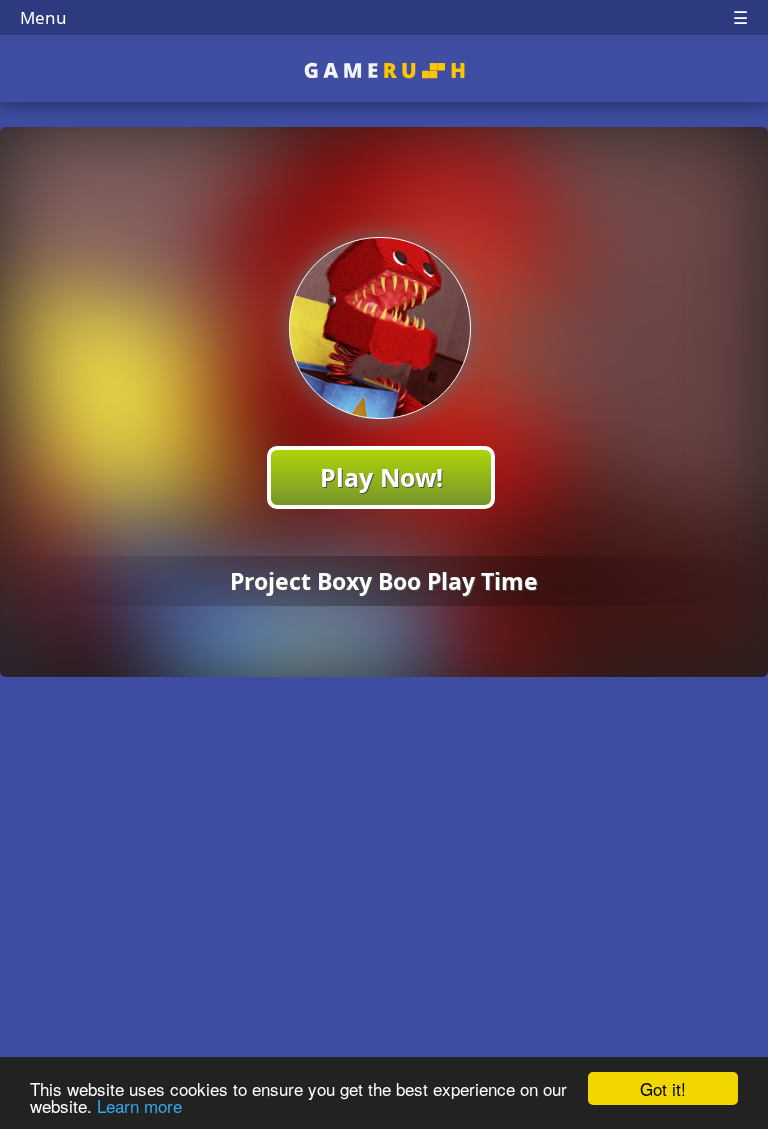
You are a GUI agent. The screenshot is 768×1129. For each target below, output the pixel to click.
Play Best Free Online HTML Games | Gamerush (384, 70)
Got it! (663, 1088)
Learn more (139, 1105)
